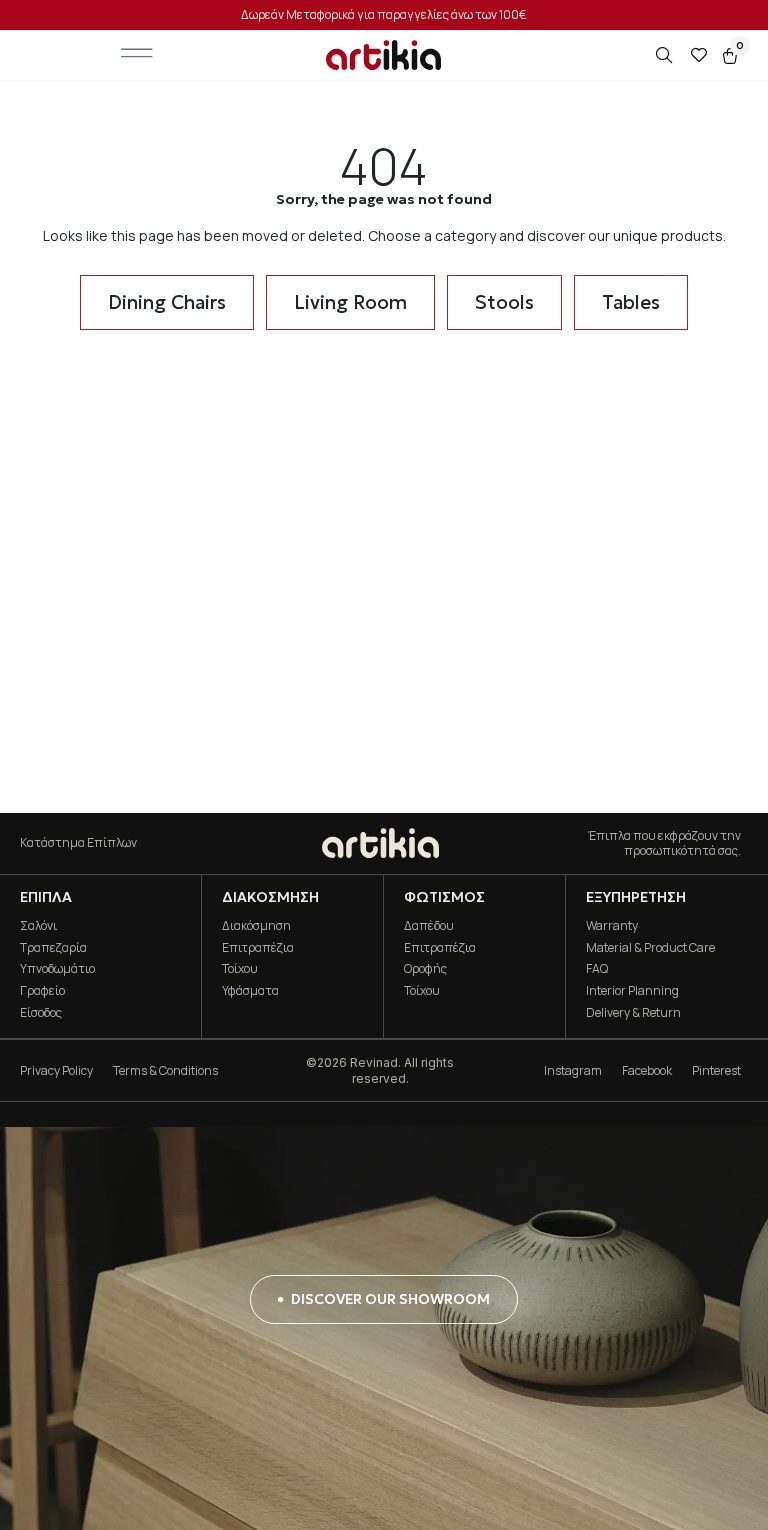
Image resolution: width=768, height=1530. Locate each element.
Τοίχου (240, 968)
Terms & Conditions (165, 1070)
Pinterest (716, 1070)
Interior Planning (632, 990)
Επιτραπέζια (258, 947)
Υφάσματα (250, 990)
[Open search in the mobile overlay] (666, 55)
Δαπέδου (429, 925)
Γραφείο (42, 990)
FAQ (597, 968)
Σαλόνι (38, 925)
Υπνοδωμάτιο (57, 968)
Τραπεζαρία (53, 947)
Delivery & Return (633, 1012)
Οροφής (425, 968)
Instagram (573, 1070)
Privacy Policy (56, 1070)
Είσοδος (41, 1012)
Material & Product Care (650, 947)
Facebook (647, 1070)
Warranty (612, 925)
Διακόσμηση (256, 925)
